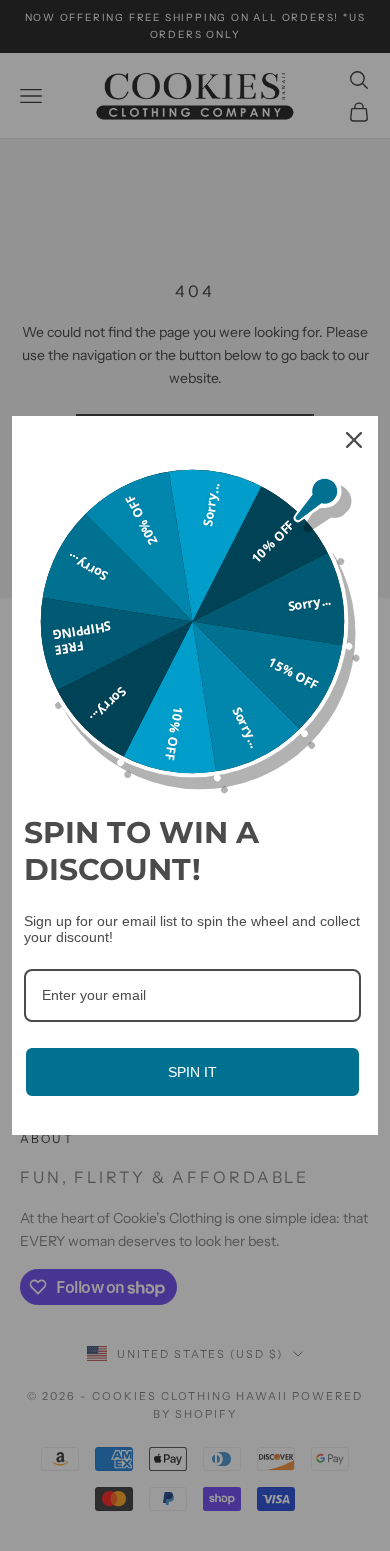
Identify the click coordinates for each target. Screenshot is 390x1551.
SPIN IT (192, 1072)
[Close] (354, 440)
